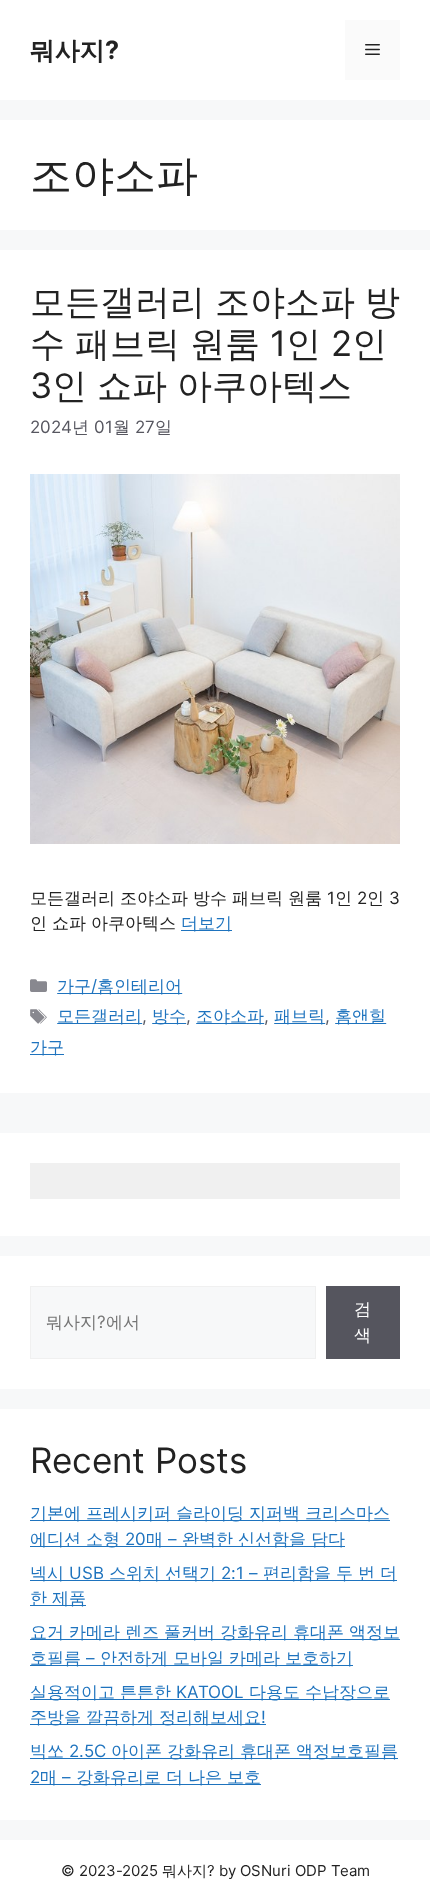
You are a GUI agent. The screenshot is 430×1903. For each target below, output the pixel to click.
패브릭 (299, 1016)
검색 (362, 1322)
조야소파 (230, 1016)
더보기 (206, 923)
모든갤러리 (99, 1016)
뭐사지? (74, 50)
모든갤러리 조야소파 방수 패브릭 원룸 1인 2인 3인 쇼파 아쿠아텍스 (215, 343)
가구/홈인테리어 (119, 986)
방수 (169, 1016)
